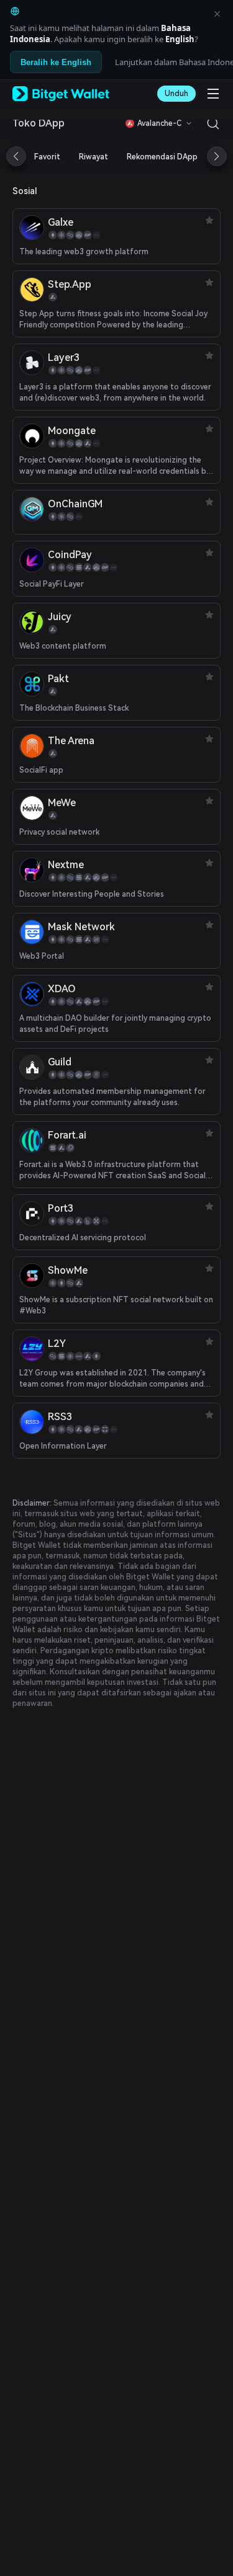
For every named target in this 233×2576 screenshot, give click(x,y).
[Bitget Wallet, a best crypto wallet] (61, 94)
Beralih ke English (56, 62)
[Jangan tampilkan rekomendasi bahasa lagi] (217, 14)
